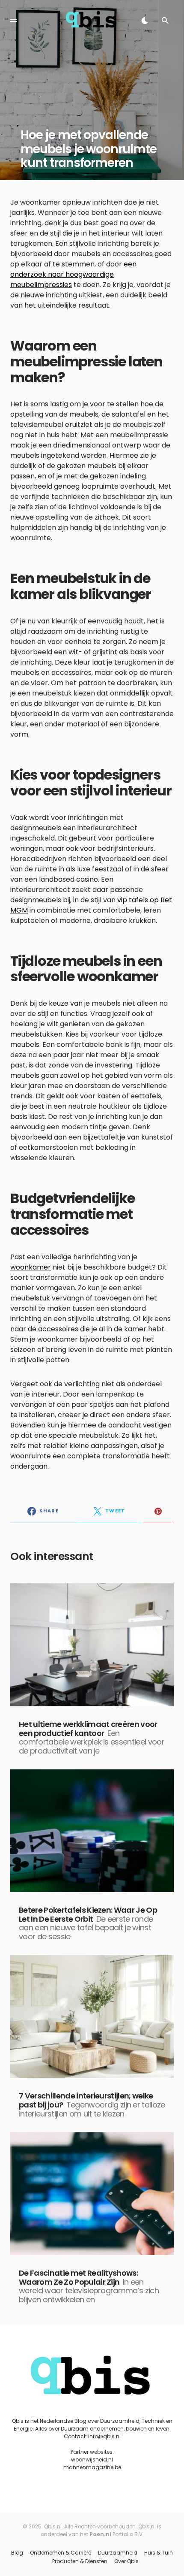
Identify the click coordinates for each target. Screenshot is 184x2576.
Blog (17, 2553)
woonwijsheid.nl (92, 2460)
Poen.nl (100, 2534)
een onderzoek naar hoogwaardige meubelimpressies (73, 274)
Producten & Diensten (80, 2561)
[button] (14, 21)
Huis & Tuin (159, 2553)
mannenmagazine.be (92, 2467)
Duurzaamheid (118, 2553)
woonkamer (31, 1267)
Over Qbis (126, 2561)
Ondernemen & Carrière (61, 2553)
